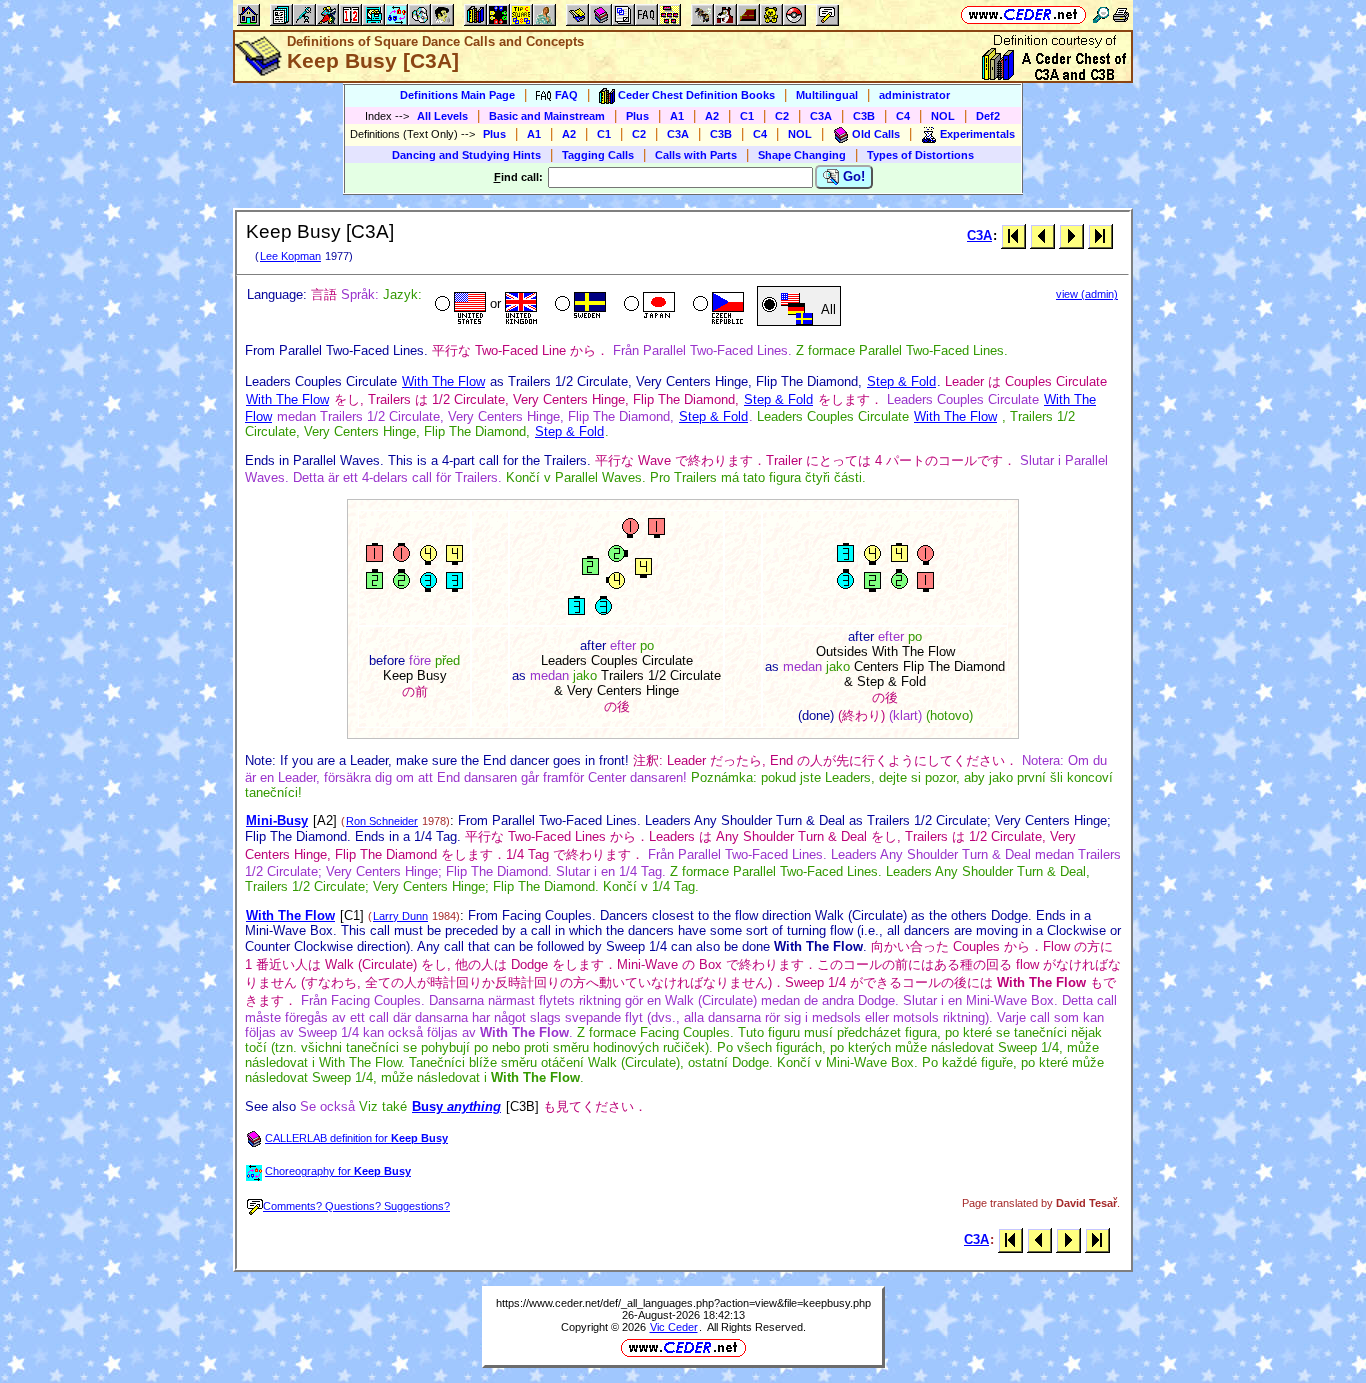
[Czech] (716, 306)
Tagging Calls (598, 155)
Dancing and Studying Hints (466, 155)
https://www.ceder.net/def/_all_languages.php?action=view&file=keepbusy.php (683, 1303)
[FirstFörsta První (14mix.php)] (1013, 235)
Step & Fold (901, 381)
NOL (943, 116)
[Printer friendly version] (1121, 14)
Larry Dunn (400, 916)
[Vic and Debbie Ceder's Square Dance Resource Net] (1023, 14)
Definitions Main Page (457, 95)
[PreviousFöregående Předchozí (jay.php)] (1042, 235)
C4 (903, 116)
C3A (821, 116)
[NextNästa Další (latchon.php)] (1071, 235)
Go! (852, 176)
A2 (712, 116)
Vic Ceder (674, 1327)
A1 (677, 116)
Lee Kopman (290, 256)
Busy (456, 1106)
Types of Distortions (920, 155)
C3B (864, 116)
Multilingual (827, 95)
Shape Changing (802, 155)
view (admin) (1087, 294)
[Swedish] (578, 306)
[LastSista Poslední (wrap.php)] (1100, 235)
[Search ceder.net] (1101, 14)
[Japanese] (647, 306)
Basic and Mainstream (547, 116)
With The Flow (443, 381)
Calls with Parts (696, 155)
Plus (637, 116)
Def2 (988, 116)
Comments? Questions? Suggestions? (356, 1206)
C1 (747, 116)
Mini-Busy (277, 820)
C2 (782, 116)
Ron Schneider (382, 821)
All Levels (442, 116)
